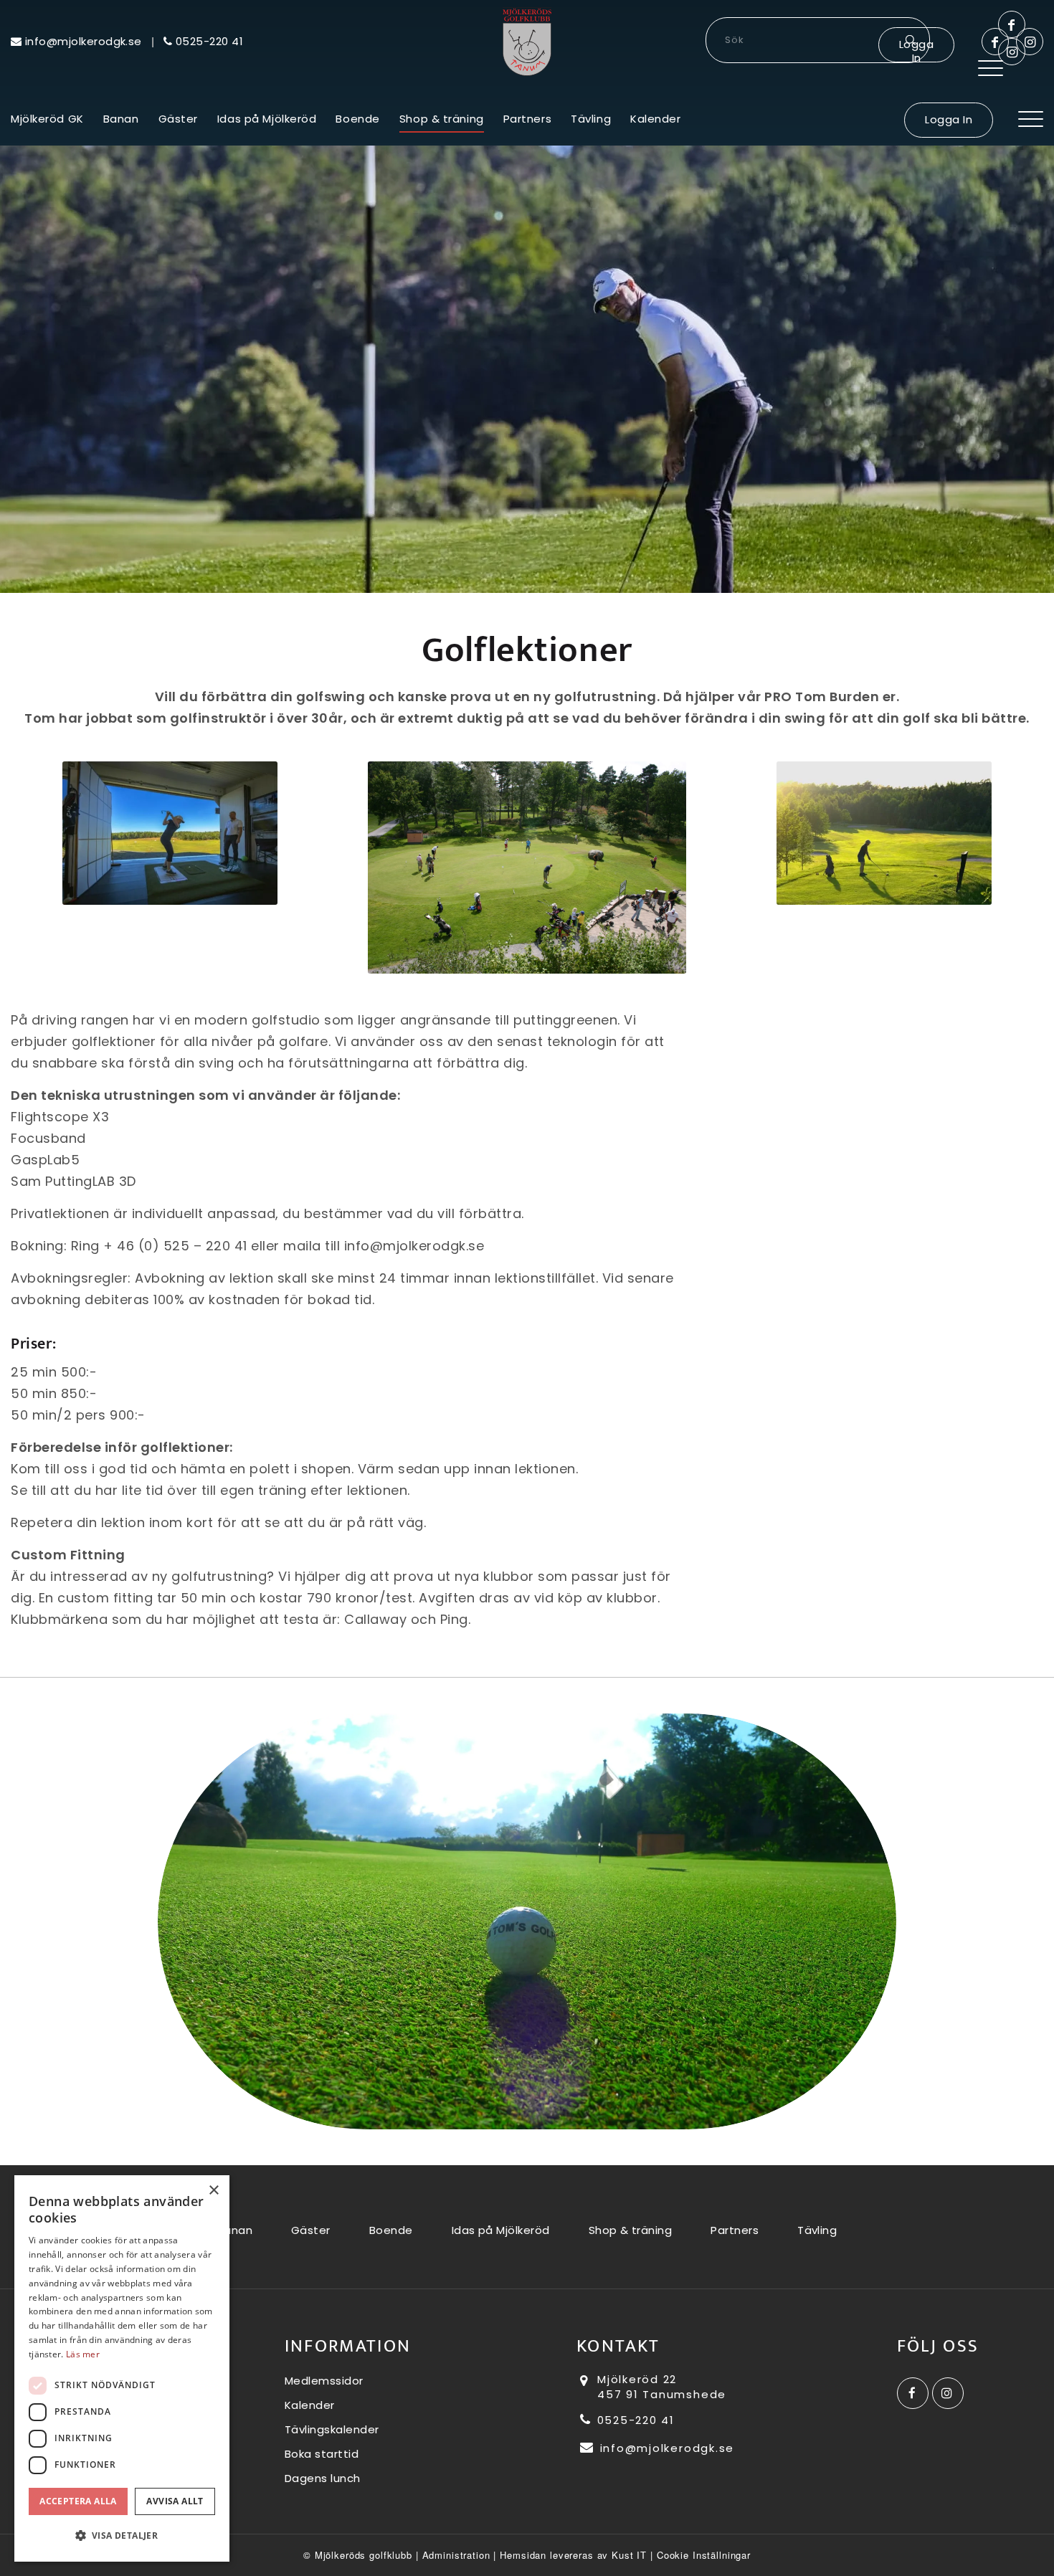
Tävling (817, 2230)
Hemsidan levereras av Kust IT (573, 2555)
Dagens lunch (323, 2478)
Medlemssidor (324, 2381)
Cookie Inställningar (704, 2555)
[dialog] (122, 2368)
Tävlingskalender (332, 2429)
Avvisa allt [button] (175, 2501)
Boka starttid (322, 2454)
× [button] (213, 2191)
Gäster (311, 2230)
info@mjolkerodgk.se (665, 2448)
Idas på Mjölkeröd (501, 2230)
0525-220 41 (634, 2420)
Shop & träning (631, 2230)
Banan (235, 2230)
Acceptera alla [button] (78, 2501)
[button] (122, 2536)
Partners (735, 2230)
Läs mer (83, 2354)
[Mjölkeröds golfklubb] (527, 42)
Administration (456, 2555)
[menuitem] (991, 68)
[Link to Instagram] (1030, 42)
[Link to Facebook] (995, 42)
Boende (391, 2230)
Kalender (310, 2405)
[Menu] (991, 68)
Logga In (916, 49)
